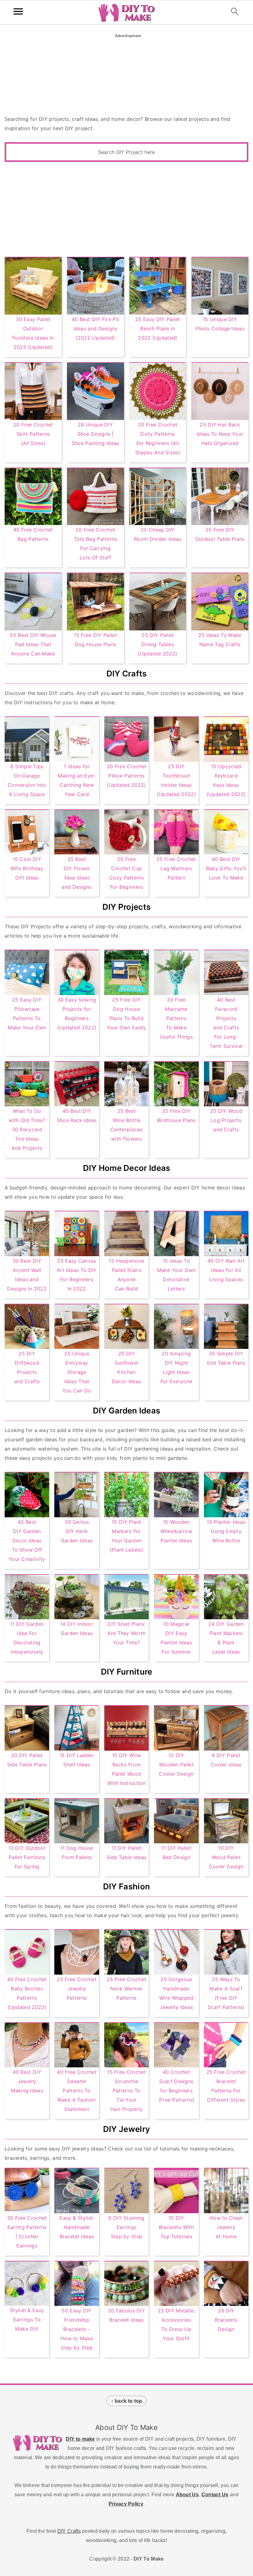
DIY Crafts (69, 2531)
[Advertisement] (126, 208)
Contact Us (215, 2495)
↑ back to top (127, 2401)
